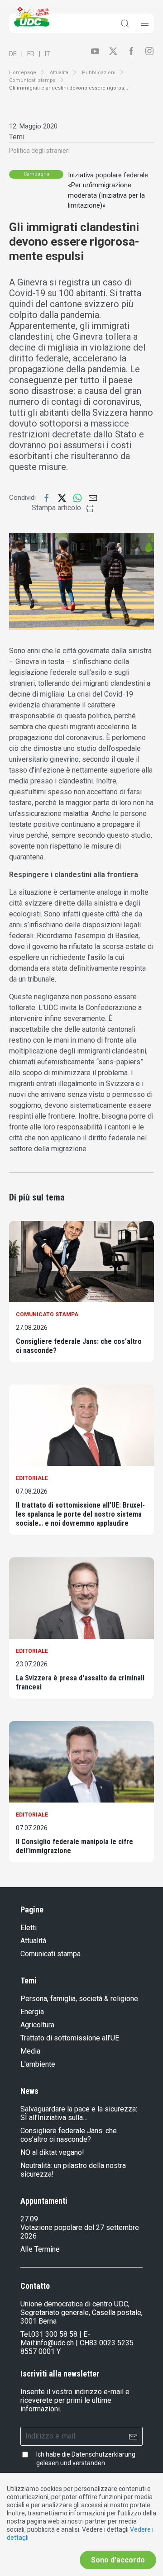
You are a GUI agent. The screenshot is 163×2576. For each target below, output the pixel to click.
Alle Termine (40, 2249)
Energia (32, 2012)
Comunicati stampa (32, 80)
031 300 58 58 (54, 2334)
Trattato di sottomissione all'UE (70, 2038)
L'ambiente (38, 2064)
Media (30, 2051)
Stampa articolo (56, 508)
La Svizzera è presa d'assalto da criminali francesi (80, 1682)
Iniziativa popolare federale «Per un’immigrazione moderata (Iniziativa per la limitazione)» (108, 190)
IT (48, 54)
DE (13, 54)
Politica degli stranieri (39, 151)
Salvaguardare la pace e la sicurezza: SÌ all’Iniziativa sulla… (79, 2113)
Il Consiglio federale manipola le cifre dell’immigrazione (74, 1846)
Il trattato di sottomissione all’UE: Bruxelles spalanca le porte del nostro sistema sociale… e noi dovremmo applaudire (80, 1514)
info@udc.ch (55, 2343)
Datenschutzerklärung (103, 2454)
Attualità (59, 73)
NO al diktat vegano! (52, 2152)
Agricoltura (37, 2025)
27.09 (29, 2219)
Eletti (29, 1928)
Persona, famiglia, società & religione (79, 1999)
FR (31, 54)
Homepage (23, 73)
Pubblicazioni (99, 73)
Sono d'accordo (118, 2560)
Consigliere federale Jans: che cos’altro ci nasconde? (79, 1346)
